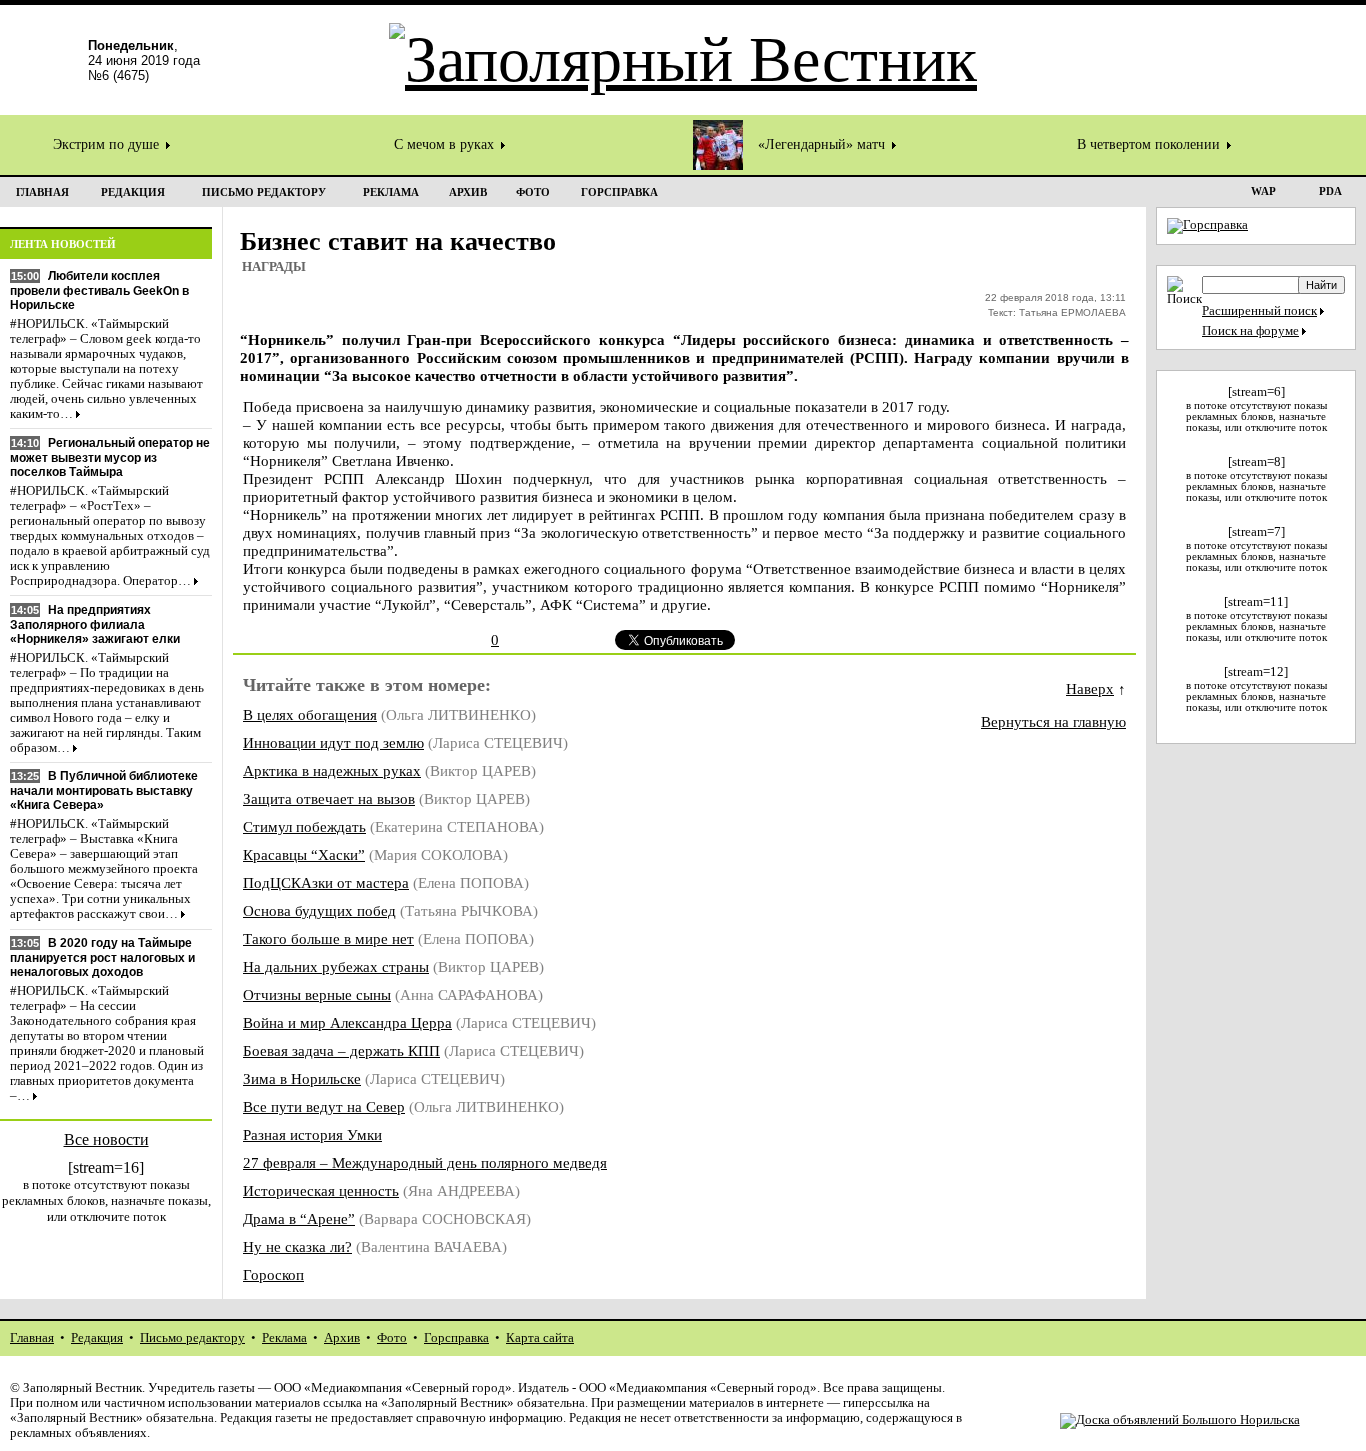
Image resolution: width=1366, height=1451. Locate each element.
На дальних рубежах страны (336, 966)
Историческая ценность (321, 1190)
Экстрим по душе (108, 144)
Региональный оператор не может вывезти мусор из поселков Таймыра (110, 457)
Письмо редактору (192, 1338)
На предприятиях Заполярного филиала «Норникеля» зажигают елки (95, 624)
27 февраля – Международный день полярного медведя (425, 1162)
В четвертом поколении (1150, 144)
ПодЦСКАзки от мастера (326, 882)
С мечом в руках (446, 144)
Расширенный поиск (1259, 311)
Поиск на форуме (1250, 331)
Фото (392, 1338)
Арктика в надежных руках (332, 770)
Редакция (97, 1338)
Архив (342, 1338)
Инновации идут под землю (333, 742)
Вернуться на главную (1053, 721)
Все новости (106, 1139)
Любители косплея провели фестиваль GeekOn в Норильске (99, 290)
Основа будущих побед (319, 910)
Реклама (284, 1338)
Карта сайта (540, 1338)
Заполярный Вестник (82, 1388)
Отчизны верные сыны (317, 994)
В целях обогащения (310, 714)
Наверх (1090, 688)
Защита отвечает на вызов (329, 798)
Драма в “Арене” (299, 1218)
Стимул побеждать (304, 826)
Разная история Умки (312, 1134)
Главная (32, 1338)
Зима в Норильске (302, 1078)
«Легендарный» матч (823, 144)
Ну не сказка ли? (297, 1246)
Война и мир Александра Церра (347, 1022)
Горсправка (456, 1338)
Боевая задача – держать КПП (341, 1050)
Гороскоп (273, 1274)
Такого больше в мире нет (328, 938)
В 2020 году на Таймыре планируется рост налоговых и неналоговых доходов (102, 957)
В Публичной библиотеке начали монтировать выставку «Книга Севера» (104, 790)
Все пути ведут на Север (324, 1106)
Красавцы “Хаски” (304, 854)
